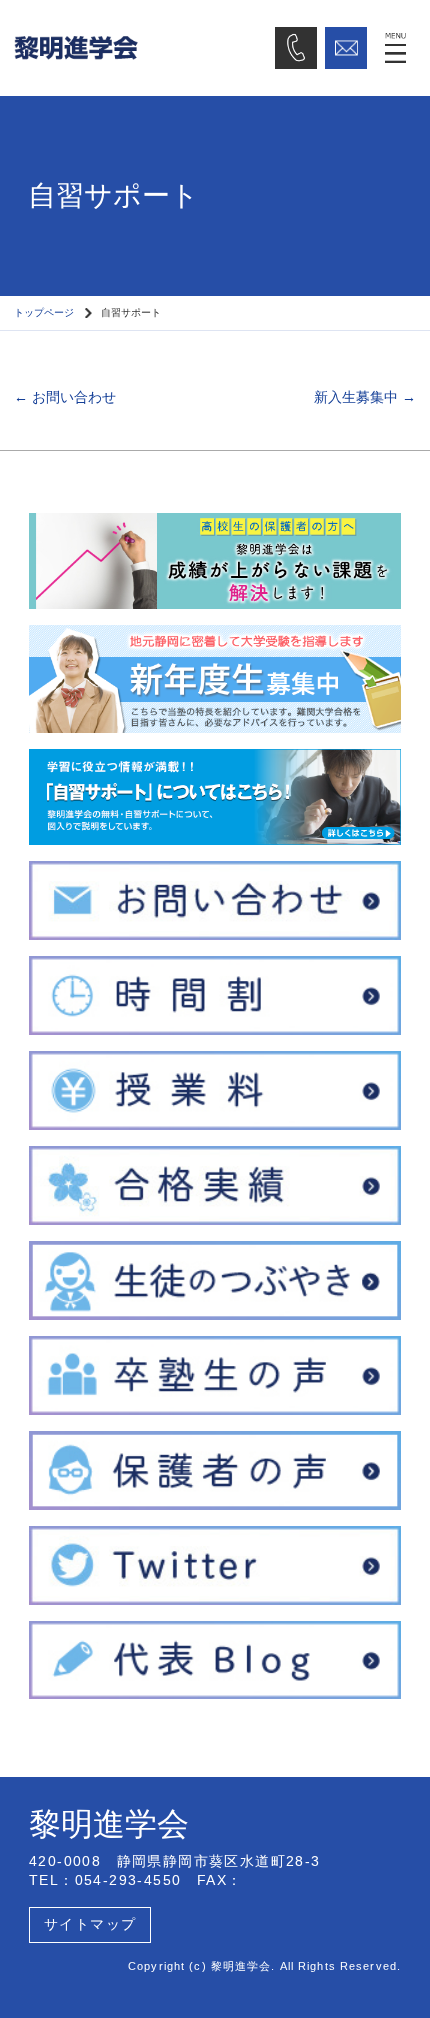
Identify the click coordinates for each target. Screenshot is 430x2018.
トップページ (44, 312)
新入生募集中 (365, 397)
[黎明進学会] (137, 47)
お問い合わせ (65, 397)
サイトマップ (90, 1924)
